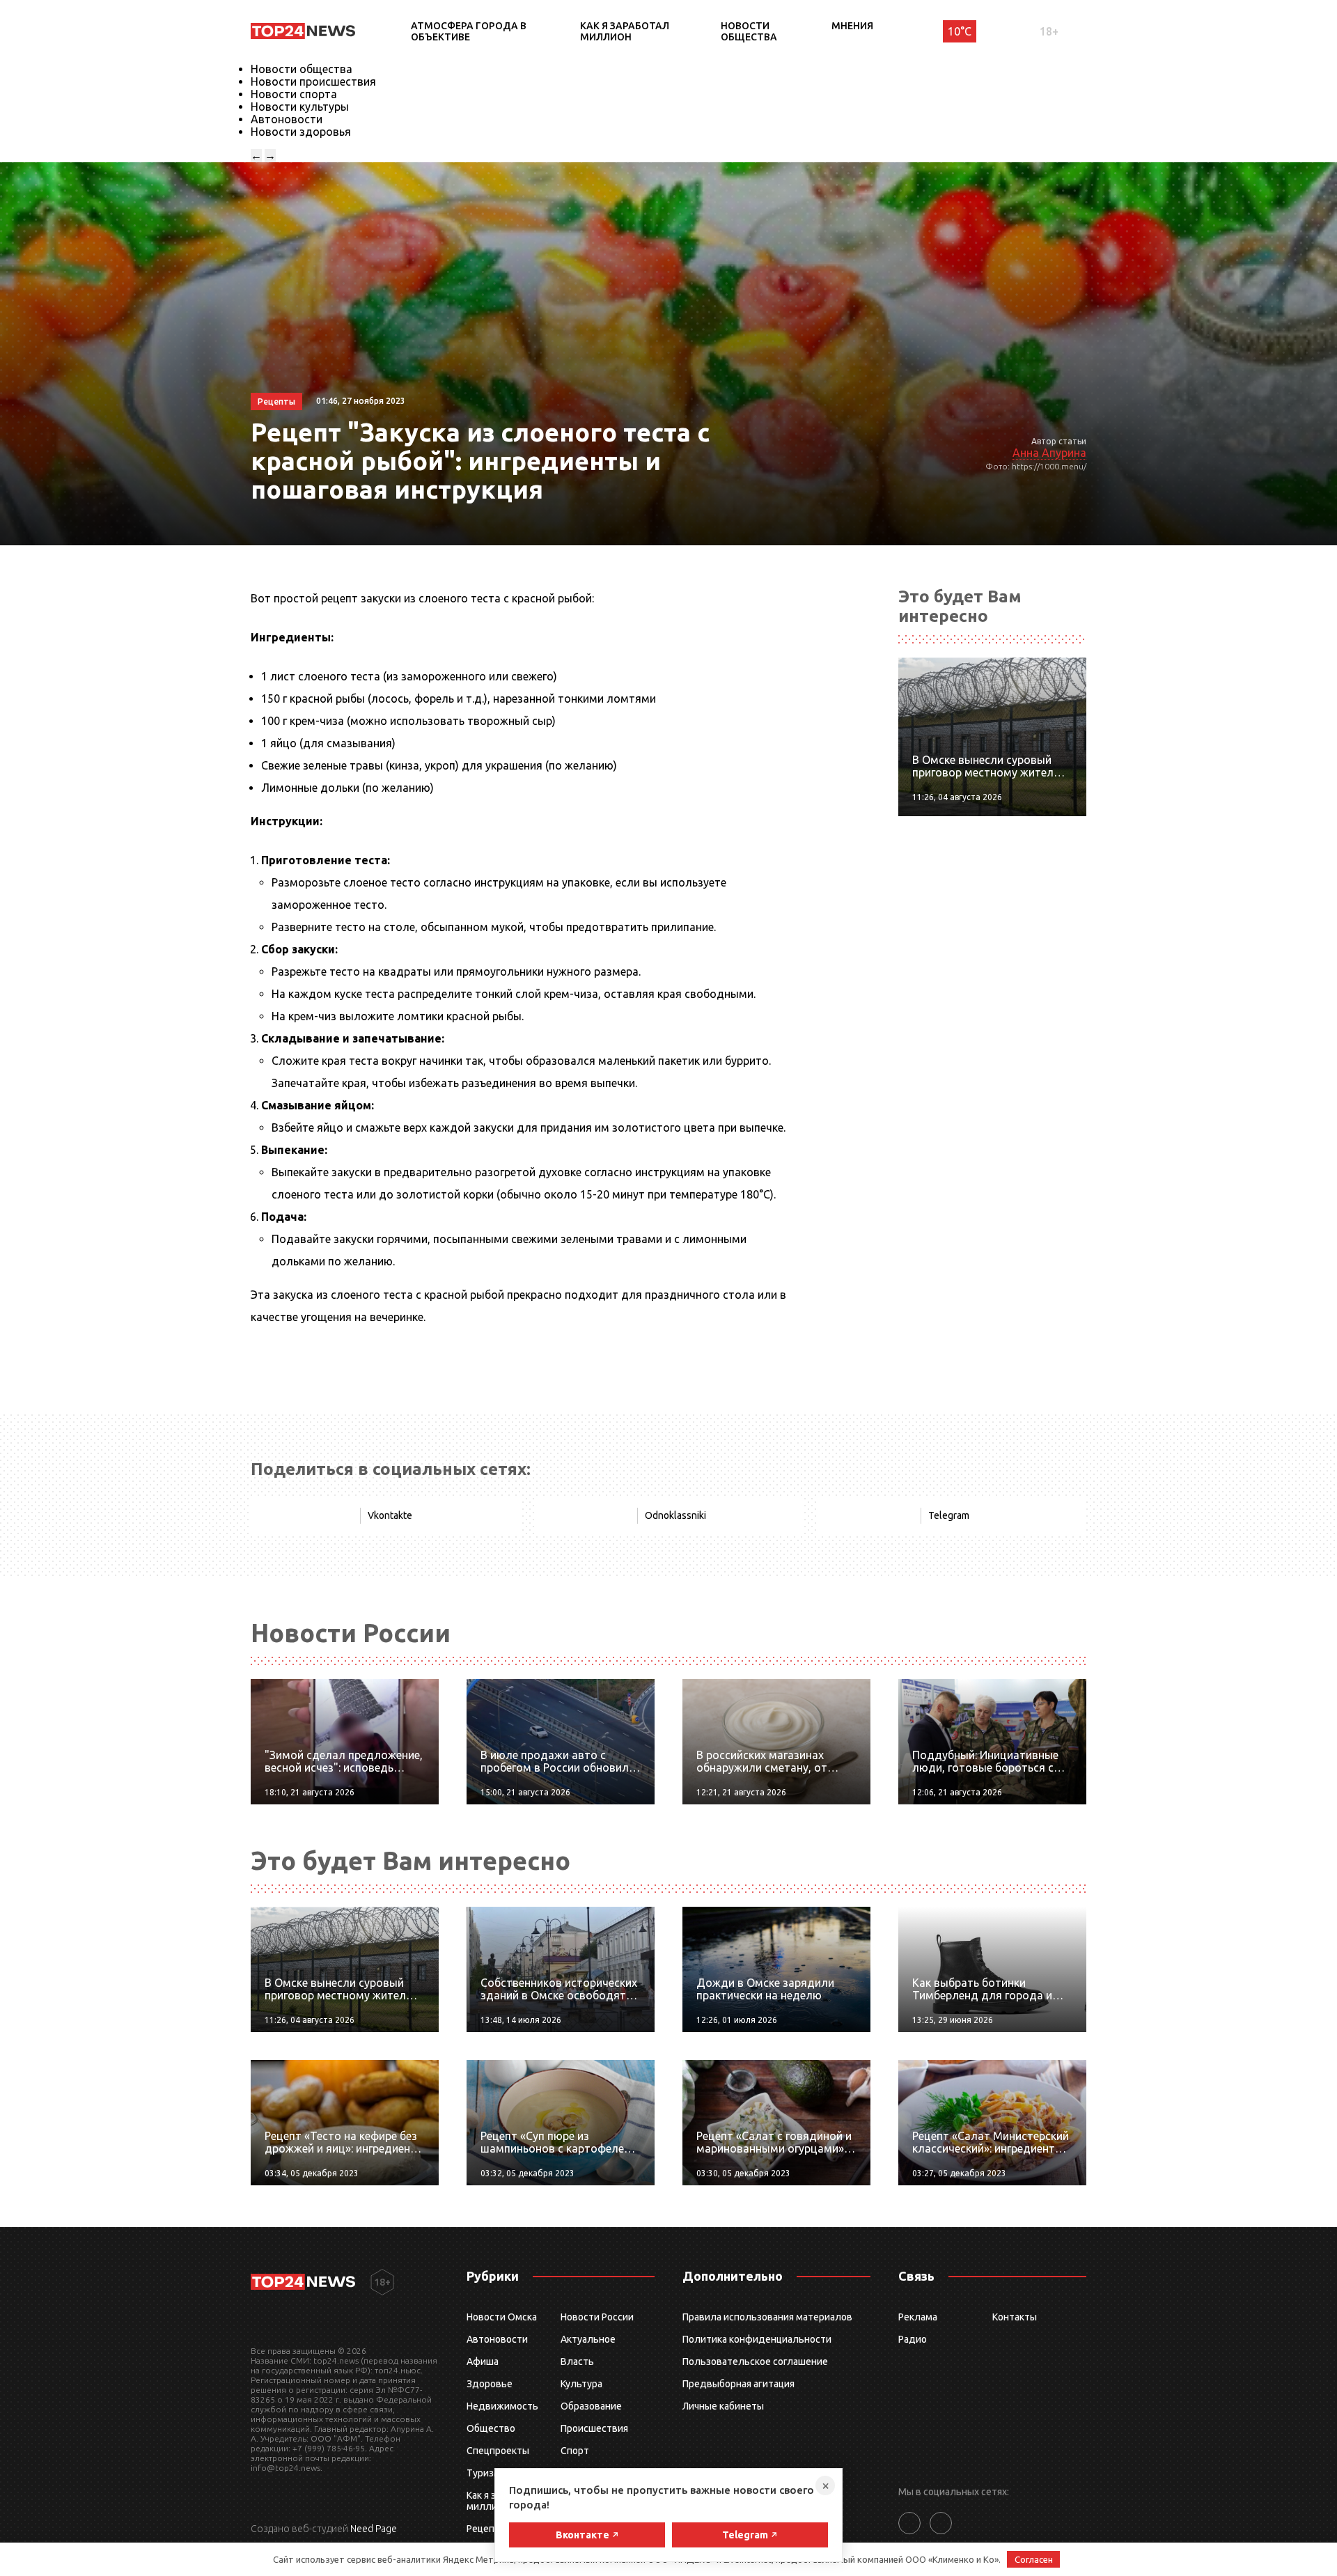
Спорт (575, 2451)
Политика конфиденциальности (757, 2339)
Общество (491, 2428)
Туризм (484, 2473)
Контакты (1015, 2317)
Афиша (483, 2362)
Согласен (1034, 2559)
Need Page (374, 2529)
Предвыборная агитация (738, 2384)
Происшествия (594, 2428)
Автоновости (287, 119)
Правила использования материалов (767, 2317)
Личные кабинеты (723, 2406)
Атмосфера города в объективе (469, 31)
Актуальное (588, 2339)
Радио (913, 2339)
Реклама (918, 2317)
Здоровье (490, 2384)
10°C (960, 31)
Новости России (597, 2317)
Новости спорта (294, 94)
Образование (591, 2406)
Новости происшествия (313, 81)
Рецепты (487, 2529)
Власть (577, 2362)
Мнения (852, 26)
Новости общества (749, 31)
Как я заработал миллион (625, 31)
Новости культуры (300, 107)
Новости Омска (502, 2317)
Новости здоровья (301, 132)
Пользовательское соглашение (755, 2362)
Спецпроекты (498, 2451)
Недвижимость (502, 2406)
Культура (581, 2384)
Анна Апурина (1049, 453)
